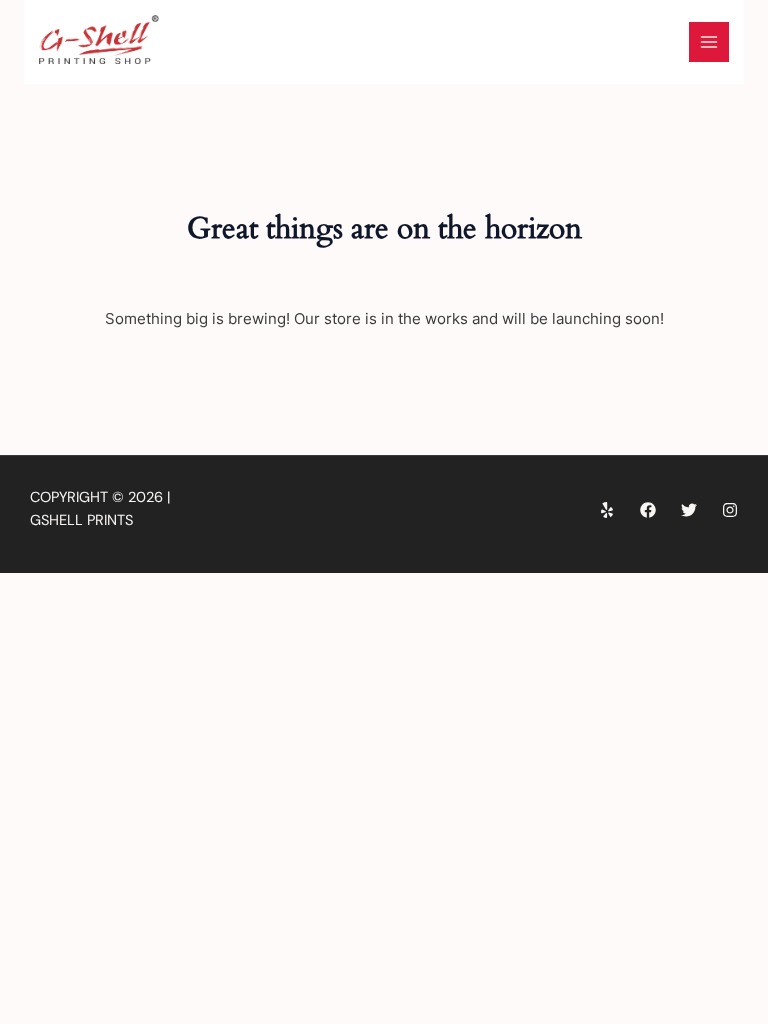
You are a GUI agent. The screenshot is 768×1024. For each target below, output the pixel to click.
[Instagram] (730, 510)
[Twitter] (689, 510)
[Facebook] (648, 510)
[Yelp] (607, 510)
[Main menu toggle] (709, 42)
